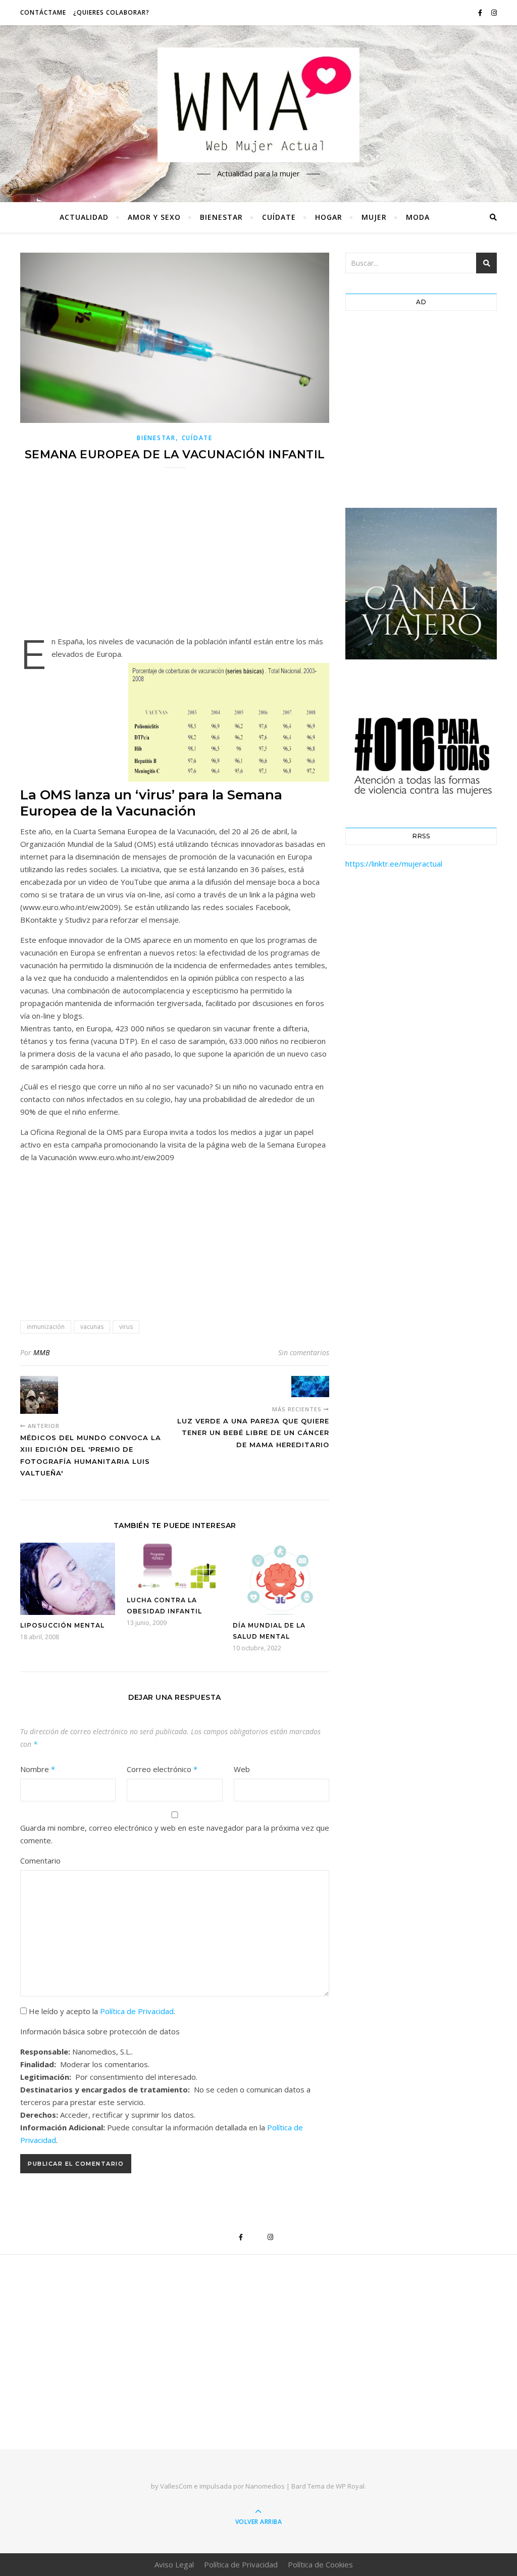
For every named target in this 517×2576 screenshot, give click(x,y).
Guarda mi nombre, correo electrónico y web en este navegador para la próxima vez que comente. (175, 1834)
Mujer (374, 217)
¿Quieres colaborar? (111, 12)
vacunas (92, 1327)
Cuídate (279, 217)
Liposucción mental (62, 1625)
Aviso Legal (174, 2564)
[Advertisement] (175, 558)
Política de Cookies (320, 2564)
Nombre (38, 1769)
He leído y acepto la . (101, 2011)
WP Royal (350, 2486)
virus (126, 1327)
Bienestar (221, 217)
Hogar (329, 217)
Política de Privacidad (137, 2011)
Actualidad (84, 217)
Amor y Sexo (154, 217)
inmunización (46, 1327)
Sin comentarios (304, 1352)
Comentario (40, 1861)
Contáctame (43, 12)
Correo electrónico (162, 1769)
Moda (418, 217)
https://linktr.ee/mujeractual (394, 864)
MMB (41, 1352)
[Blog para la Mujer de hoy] (258, 105)
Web (242, 1769)
